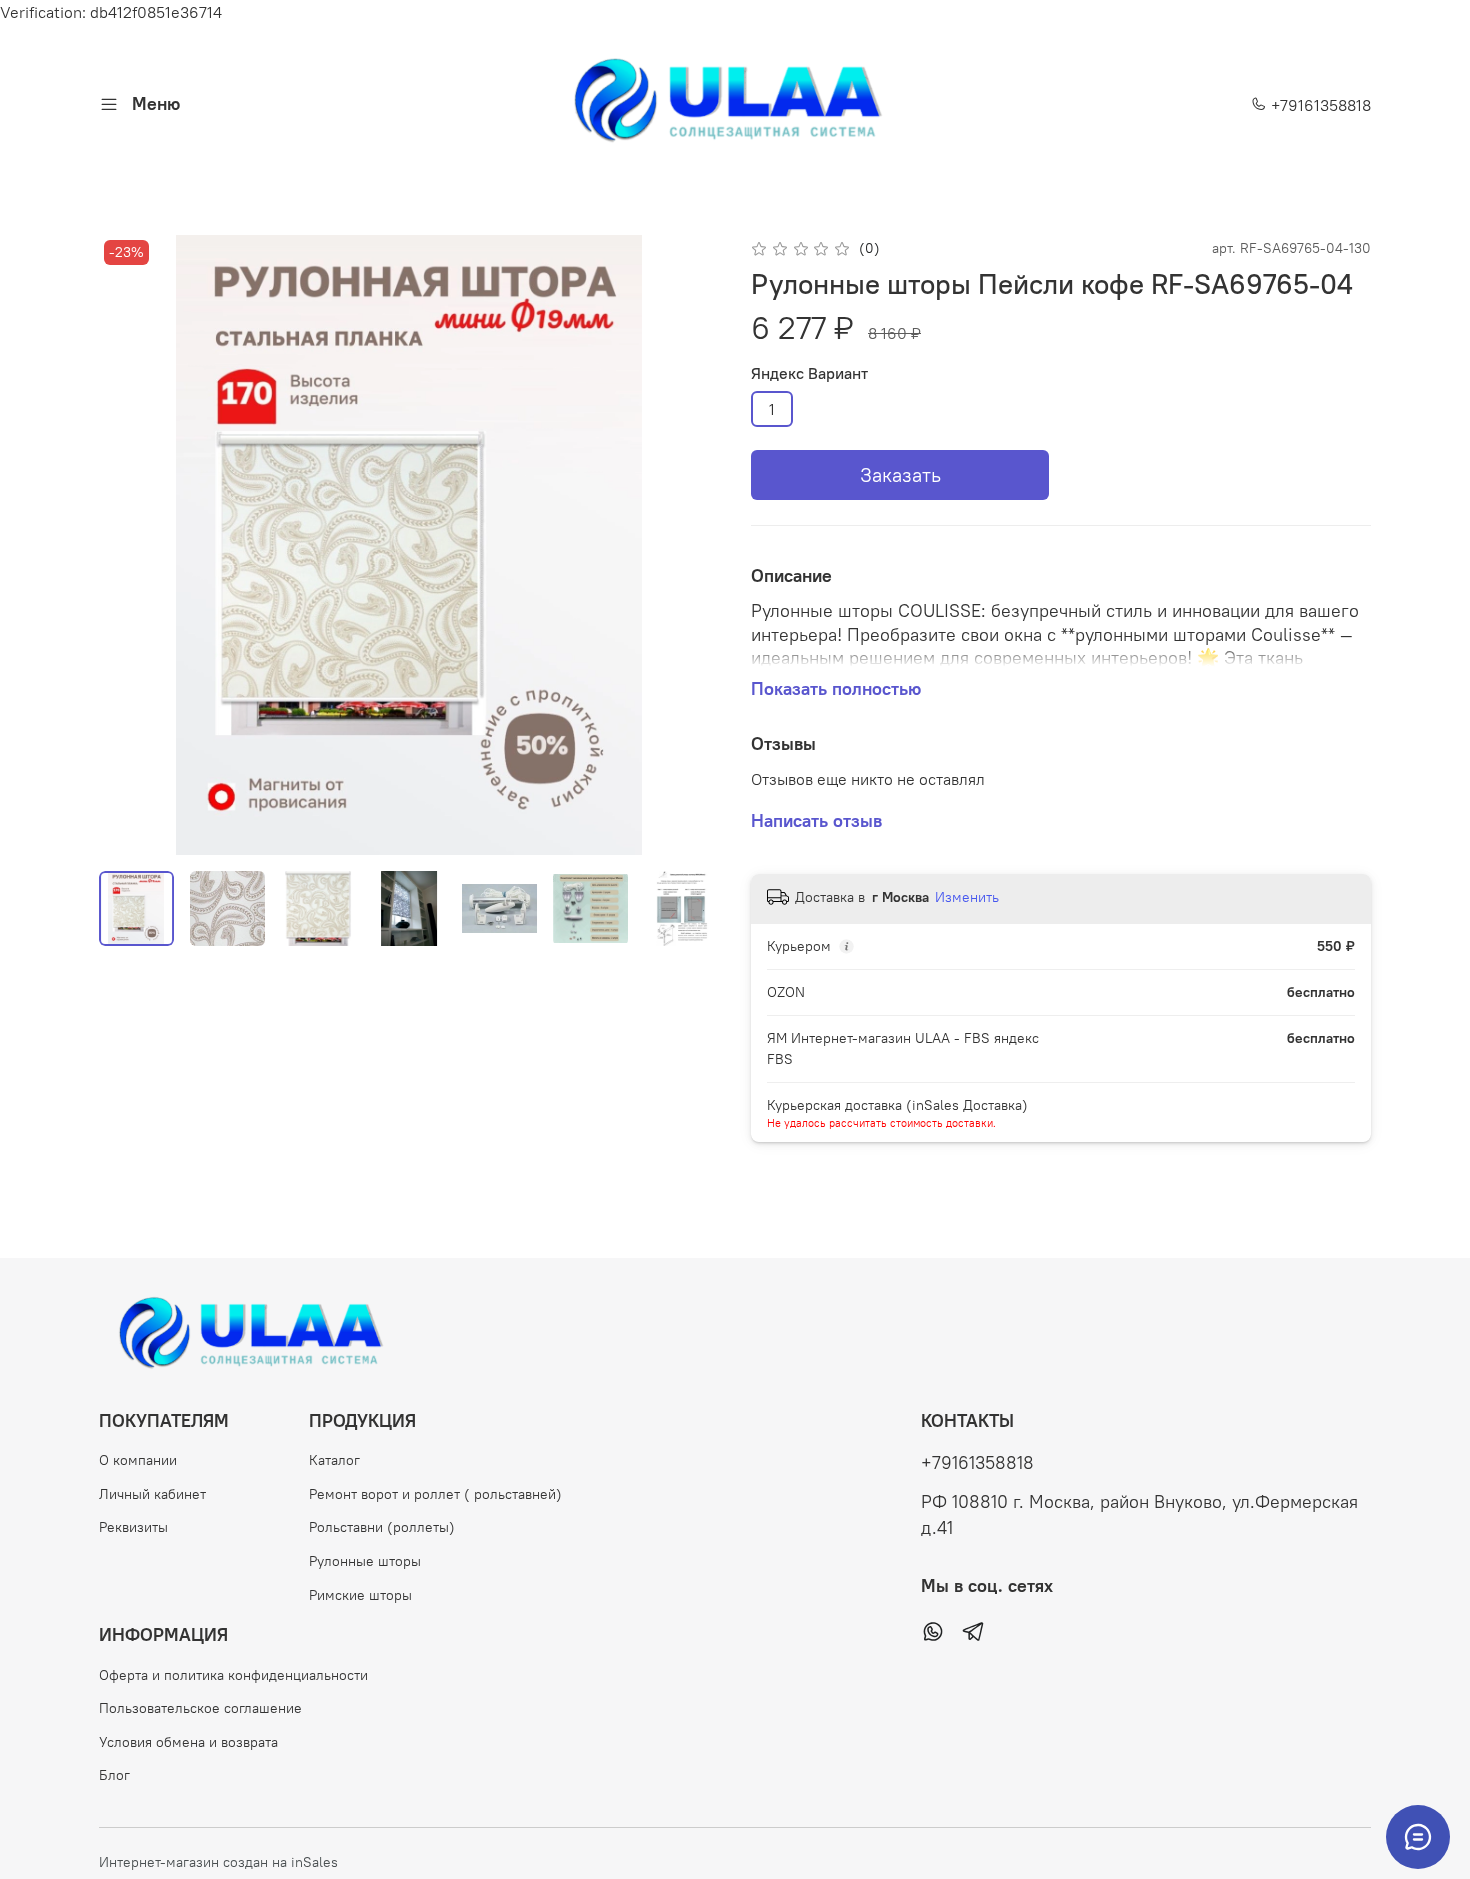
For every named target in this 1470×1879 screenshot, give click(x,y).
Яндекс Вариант (809, 373)
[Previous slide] (131, 545)
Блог (114, 1775)
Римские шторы (360, 1595)
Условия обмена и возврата (188, 1742)
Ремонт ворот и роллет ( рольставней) (435, 1494)
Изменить (967, 897)
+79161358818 (1319, 105)
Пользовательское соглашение (200, 1708)
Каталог (334, 1460)
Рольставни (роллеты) (382, 1527)
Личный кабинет (152, 1494)
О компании (138, 1460)
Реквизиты (133, 1527)
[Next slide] (687, 545)
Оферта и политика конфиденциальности (233, 1675)
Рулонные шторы (365, 1561)
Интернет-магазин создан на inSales (218, 1862)
